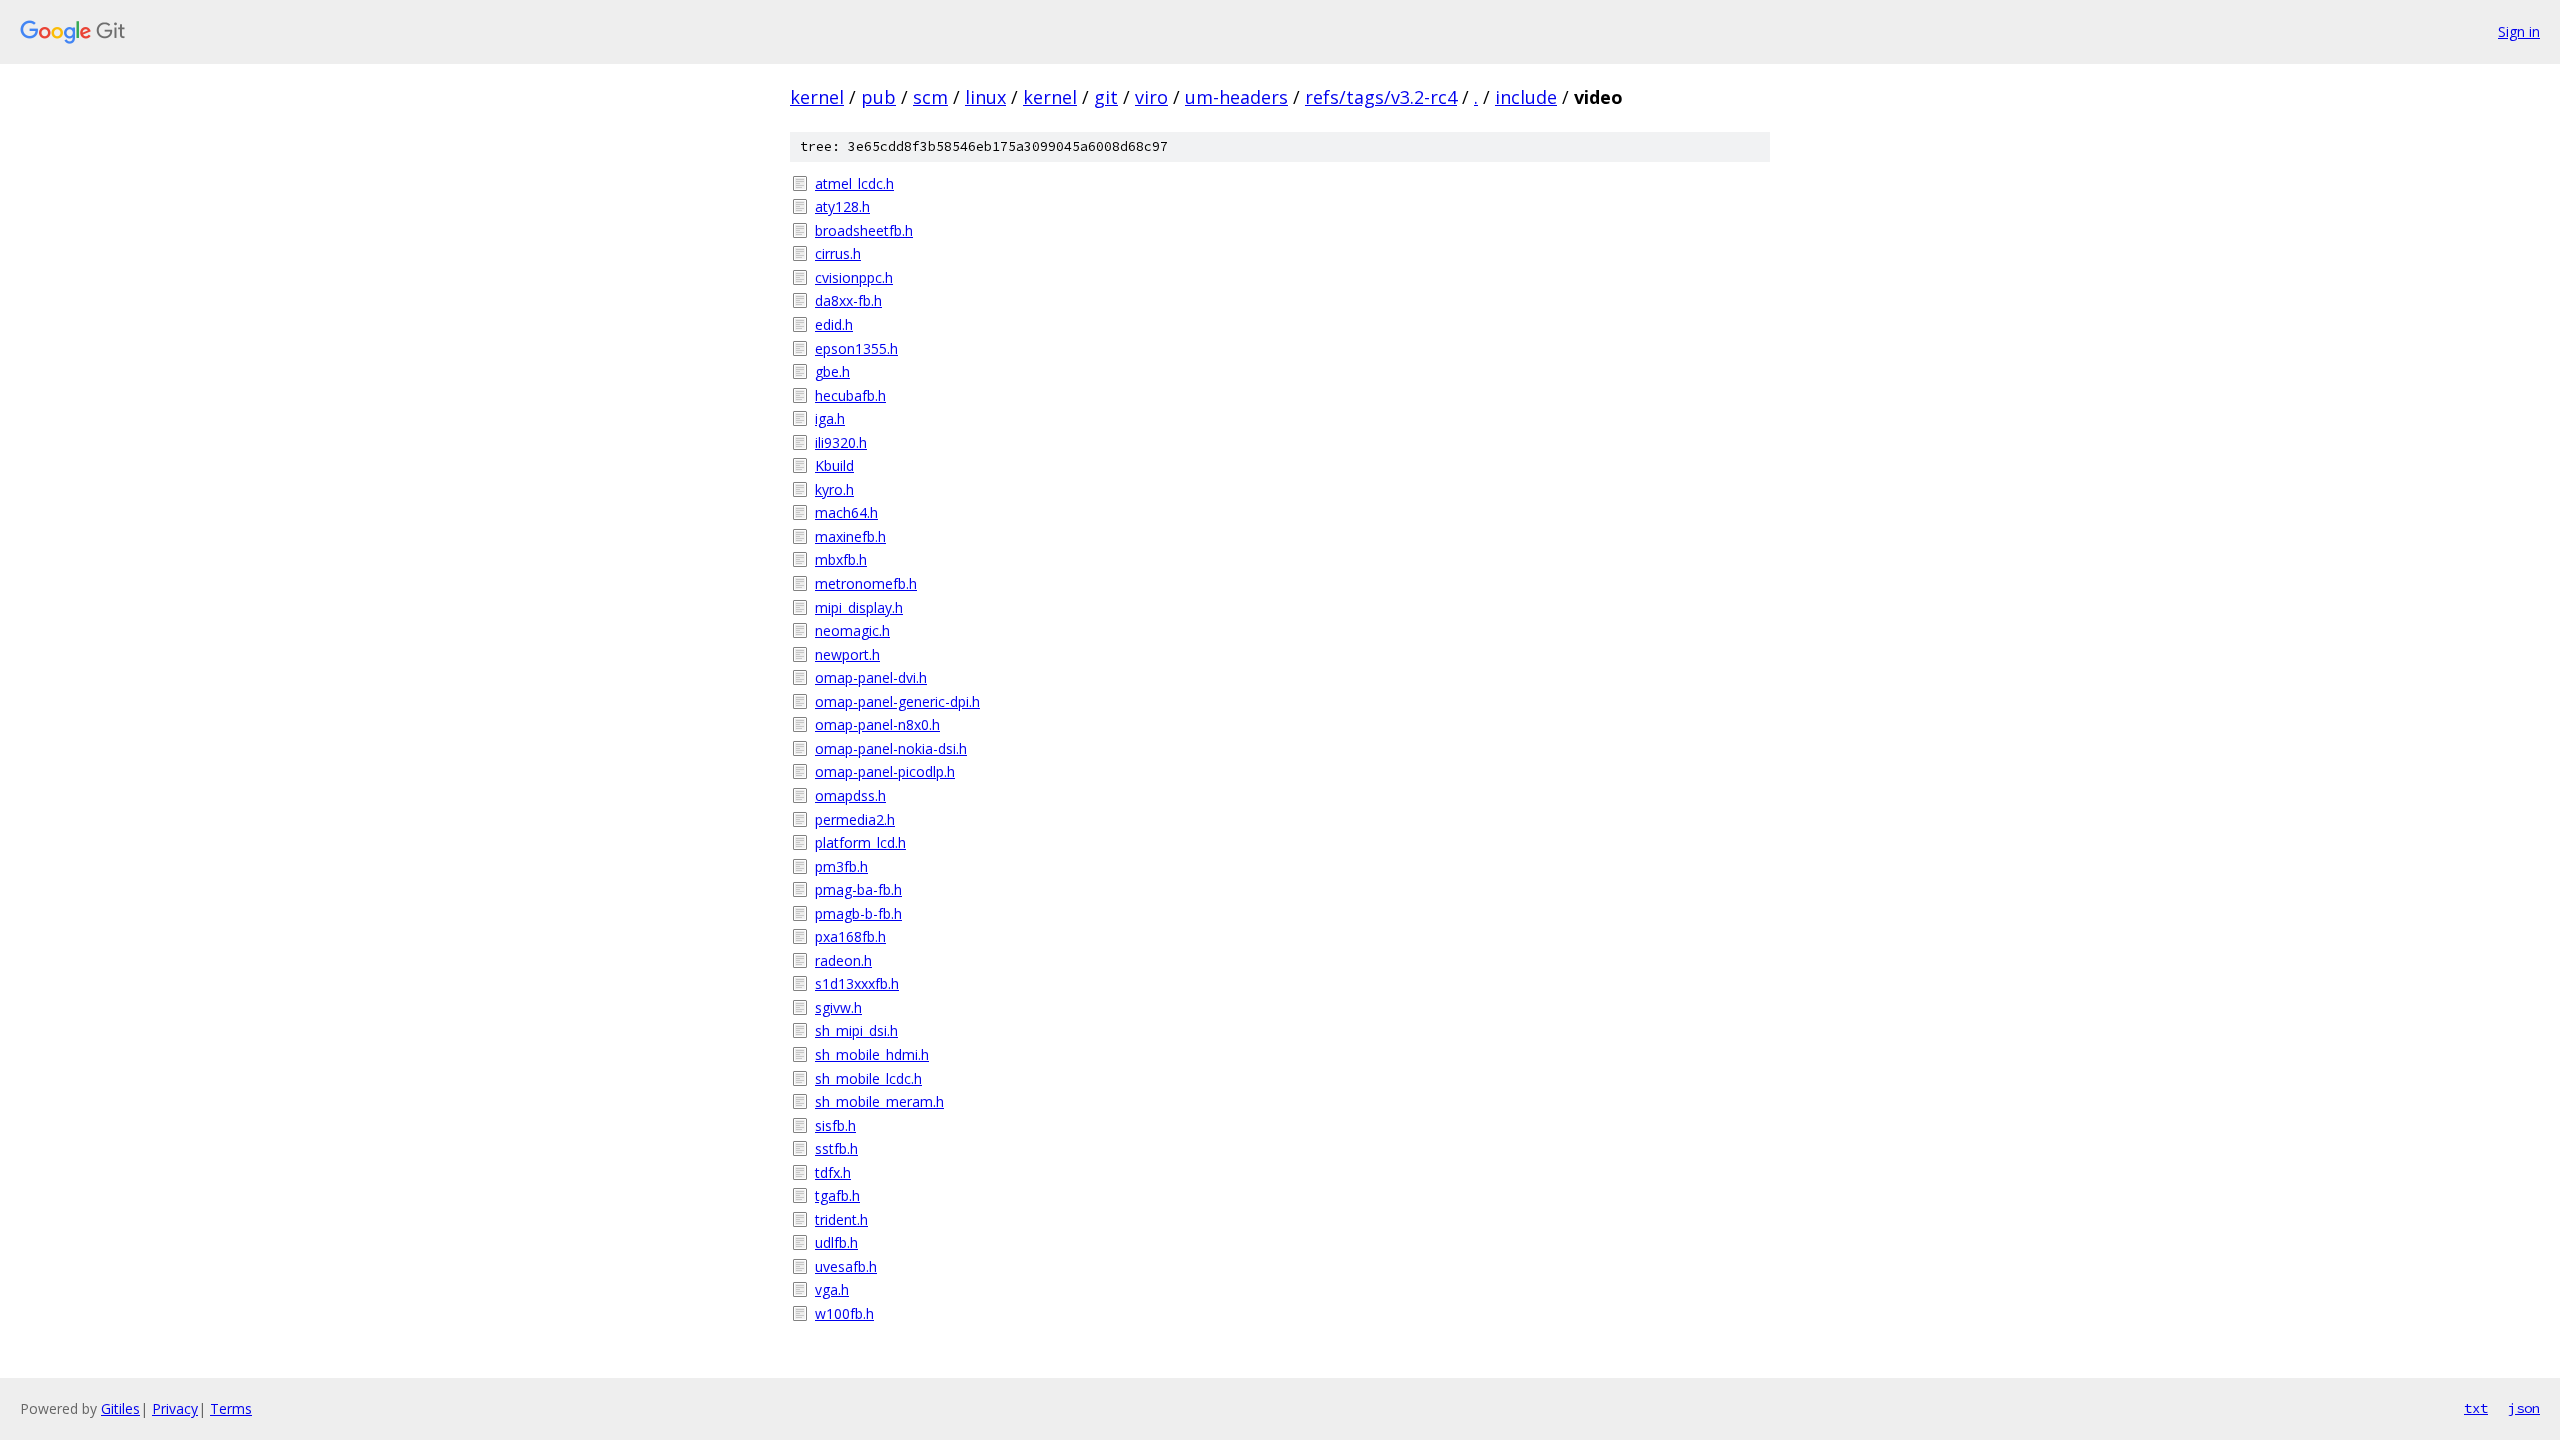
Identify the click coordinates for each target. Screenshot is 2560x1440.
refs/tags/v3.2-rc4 (1381, 97)
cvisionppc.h (854, 277)
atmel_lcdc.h (854, 183)
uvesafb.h (846, 1266)
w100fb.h (844, 1313)
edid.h (834, 324)
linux (985, 97)
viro (1151, 97)
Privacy (175, 1408)
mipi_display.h (859, 607)
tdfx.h (833, 1172)
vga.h (832, 1289)
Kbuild (834, 465)
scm (930, 97)
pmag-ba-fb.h (858, 889)
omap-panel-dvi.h (871, 677)
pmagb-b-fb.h (858, 913)
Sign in (2519, 31)
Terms (231, 1408)
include (1526, 97)
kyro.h (834, 489)
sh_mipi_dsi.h (856, 1030)
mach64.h (846, 512)
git (1106, 97)
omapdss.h (850, 795)
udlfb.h (836, 1242)
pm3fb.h (841, 866)
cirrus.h (838, 253)
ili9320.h (841, 442)
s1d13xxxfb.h (857, 983)
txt (2476, 1408)
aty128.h (842, 206)
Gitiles (120, 1408)
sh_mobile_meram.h (879, 1101)
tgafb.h (837, 1195)
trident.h (841, 1219)
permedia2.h (855, 819)
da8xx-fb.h (848, 300)
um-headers (1236, 97)
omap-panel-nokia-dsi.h (891, 748)
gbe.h (832, 371)
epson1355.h (856, 348)
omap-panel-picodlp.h (885, 771)
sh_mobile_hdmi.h (872, 1054)
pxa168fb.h (850, 936)
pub (878, 97)
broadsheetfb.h (864, 230)
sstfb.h (836, 1148)
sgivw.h (838, 1007)
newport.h (847, 654)
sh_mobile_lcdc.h (868, 1078)
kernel (817, 97)
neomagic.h (852, 630)
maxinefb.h (850, 536)
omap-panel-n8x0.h (877, 724)
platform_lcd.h (860, 842)
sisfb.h (835, 1125)
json (2524, 1408)
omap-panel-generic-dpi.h (897, 701)
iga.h (830, 418)
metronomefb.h (866, 583)
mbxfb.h (841, 559)
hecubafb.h (850, 395)
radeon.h (843, 960)
